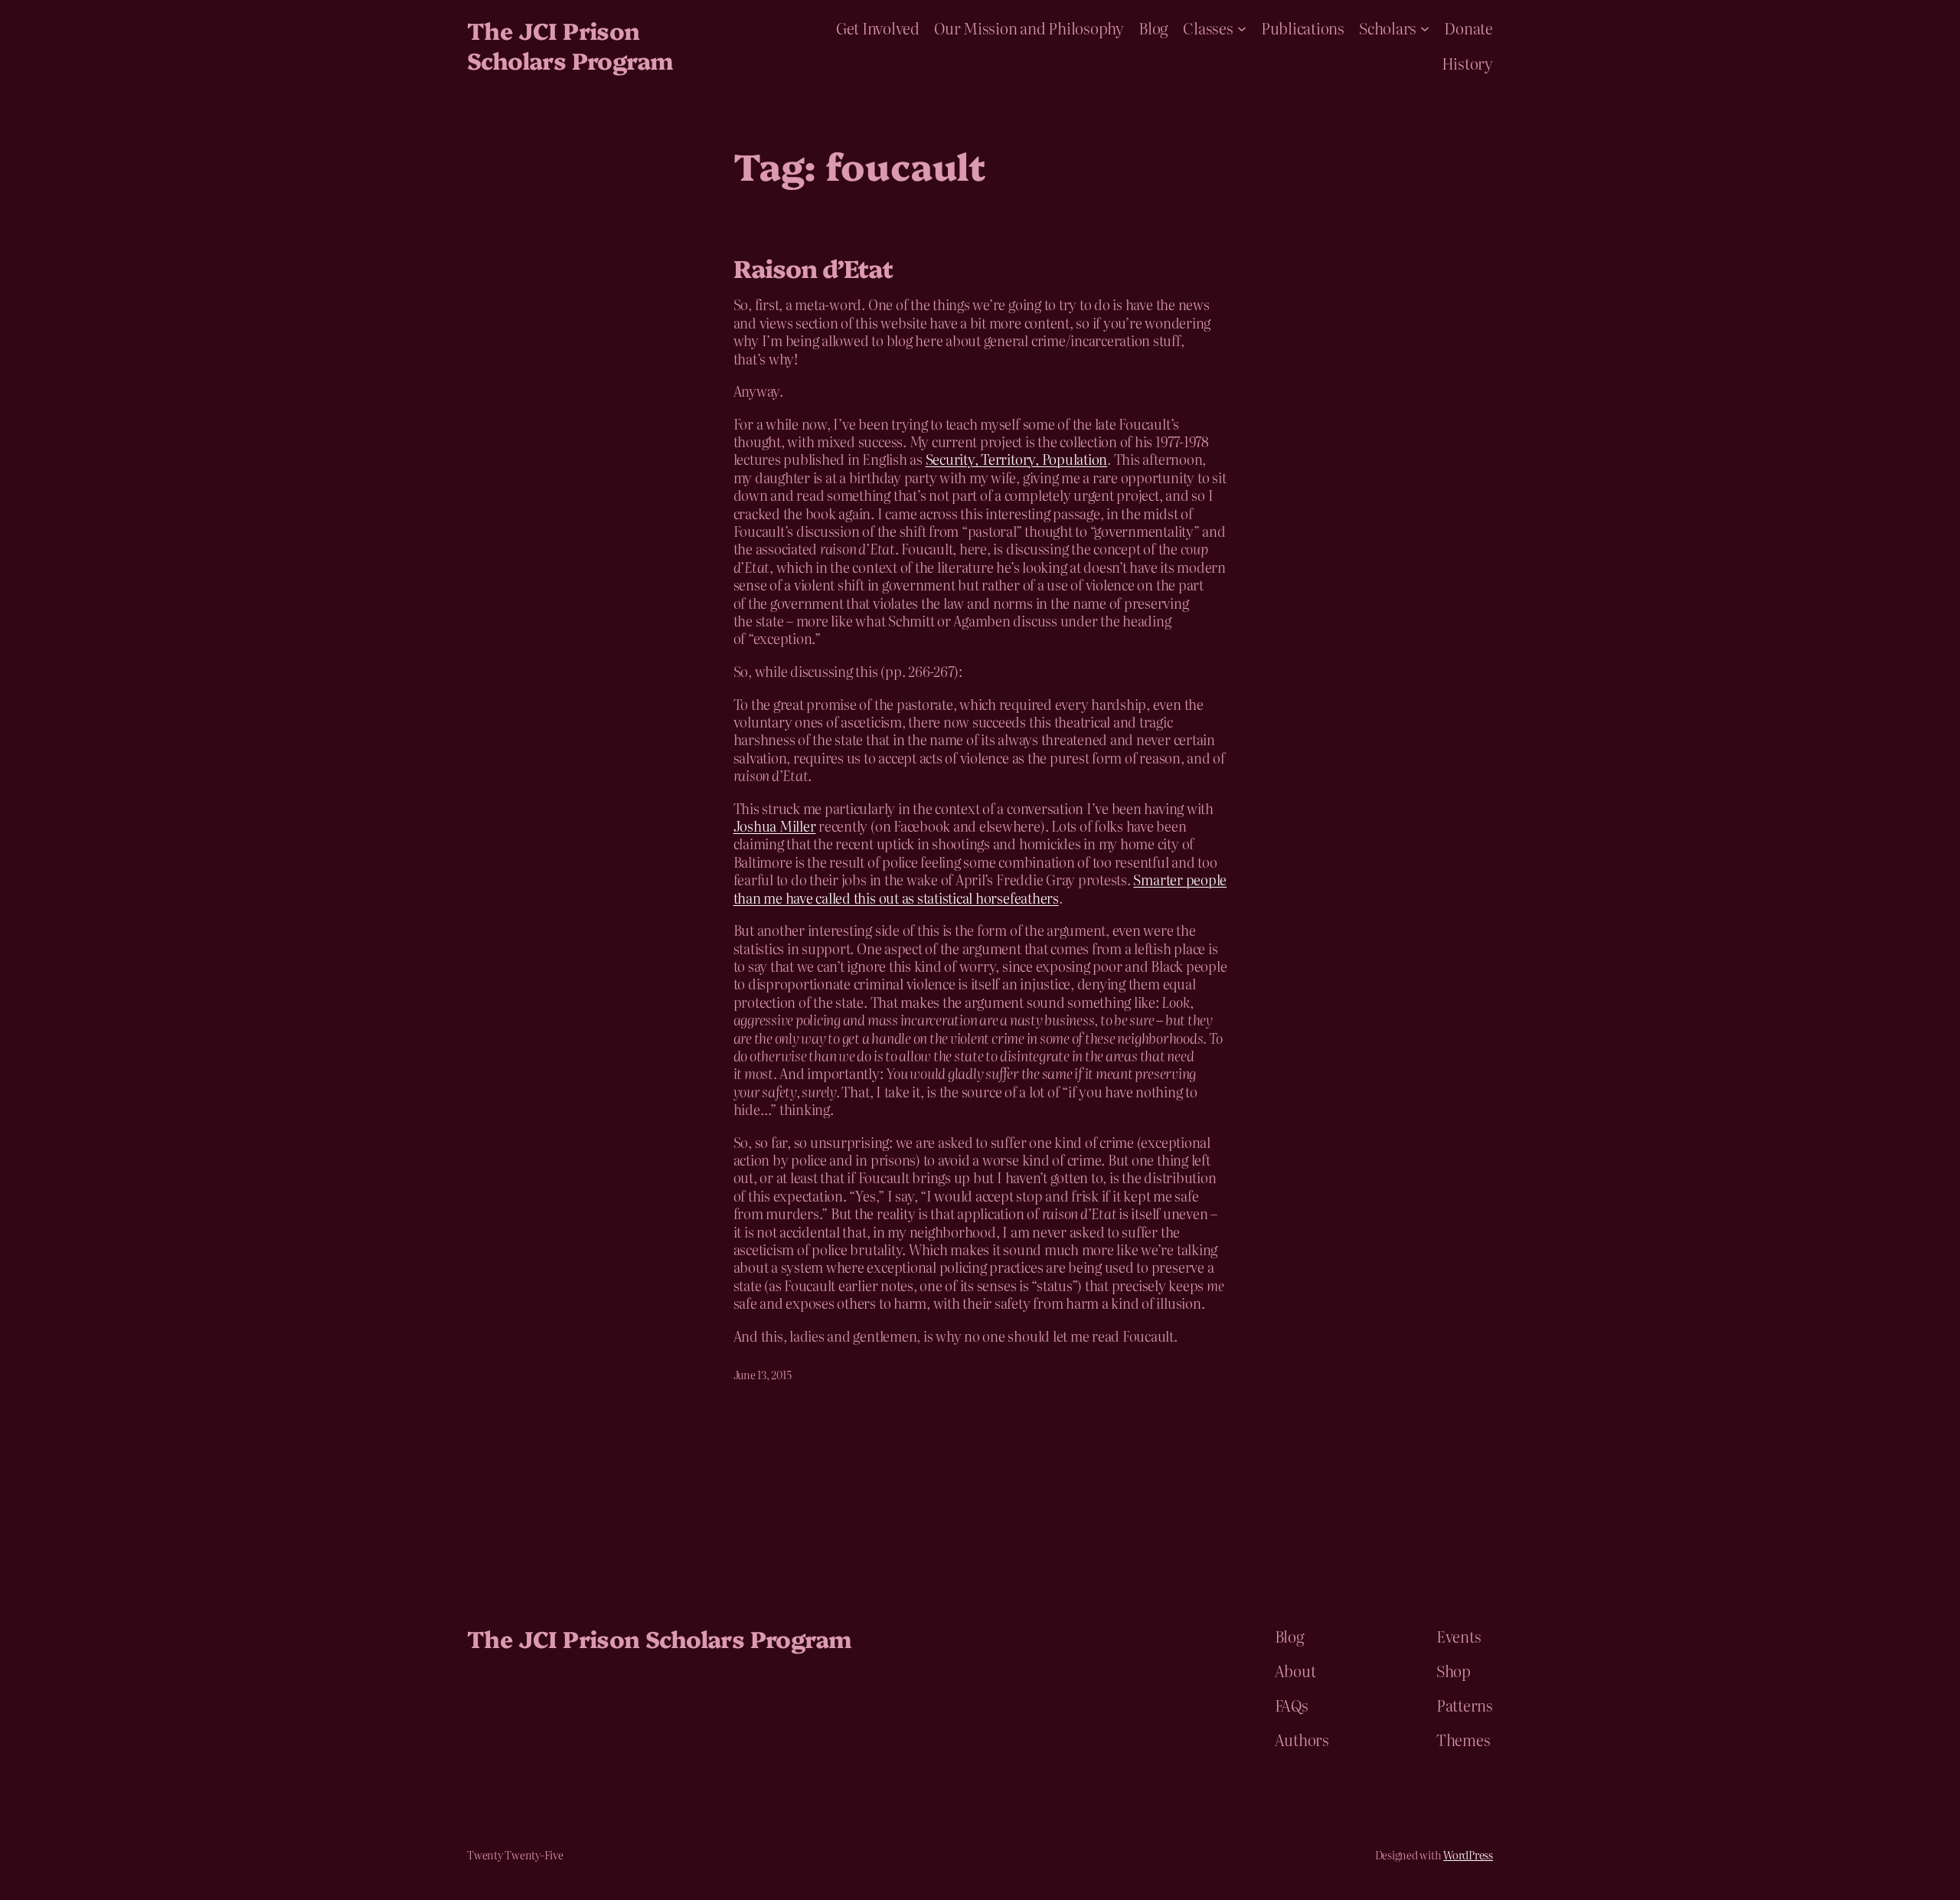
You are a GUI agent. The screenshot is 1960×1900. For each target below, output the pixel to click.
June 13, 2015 (763, 1375)
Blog (1153, 28)
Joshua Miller (775, 826)
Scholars (1388, 28)
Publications (1303, 28)
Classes (1208, 28)
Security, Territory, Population (1017, 459)
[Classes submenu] (1242, 28)
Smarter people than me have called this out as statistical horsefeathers (980, 888)
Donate (1468, 28)
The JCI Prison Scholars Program (570, 45)
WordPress (1468, 1855)
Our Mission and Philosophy (1029, 28)
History (1467, 63)
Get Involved (878, 28)
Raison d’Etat (813, 267)
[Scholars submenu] (1425, 28)
